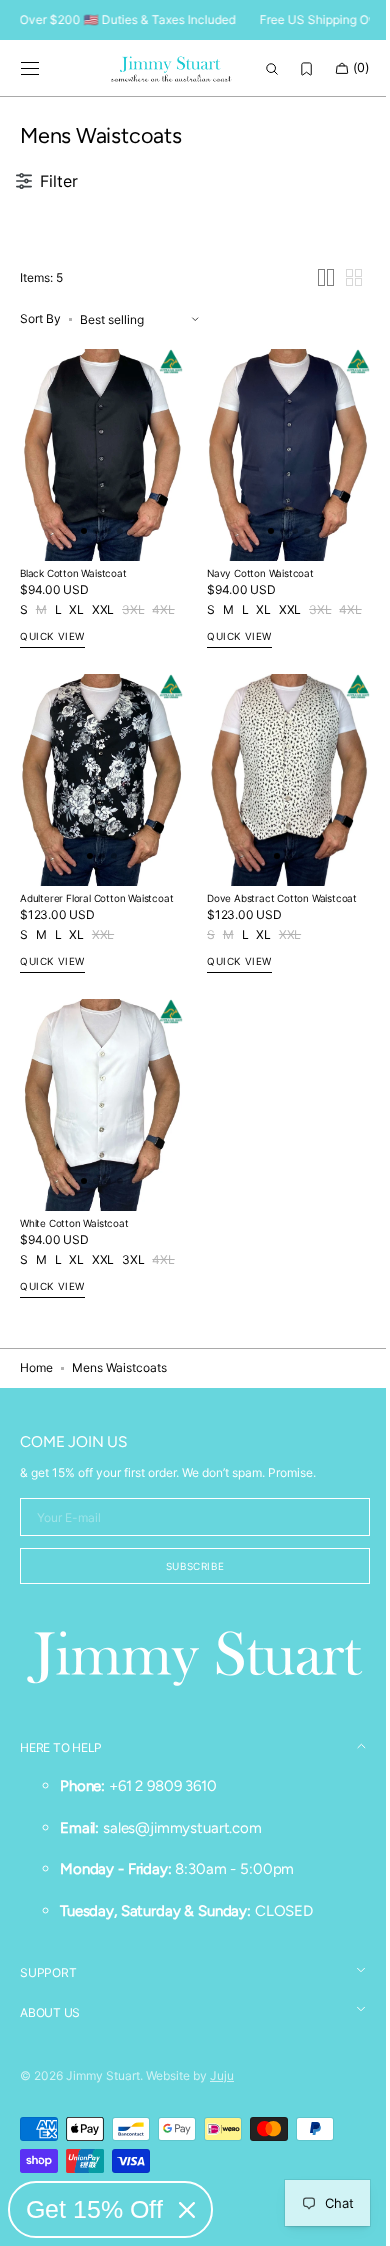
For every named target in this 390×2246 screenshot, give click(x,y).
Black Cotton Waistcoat (73, 595)
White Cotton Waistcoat (74, 1226)
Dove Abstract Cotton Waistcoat (275, 911)
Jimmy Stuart (103, 2075)
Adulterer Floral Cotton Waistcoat (96, 911)
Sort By (40, 350)
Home (36, 1370)
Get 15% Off (94, 2209)
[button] (30, 69)
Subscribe (187, 1568)
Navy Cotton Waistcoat (253, 595)
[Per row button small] (339, 309)
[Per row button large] (311, 309)
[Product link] (98, 482)
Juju (222, 2075)
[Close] (187, 2210)
